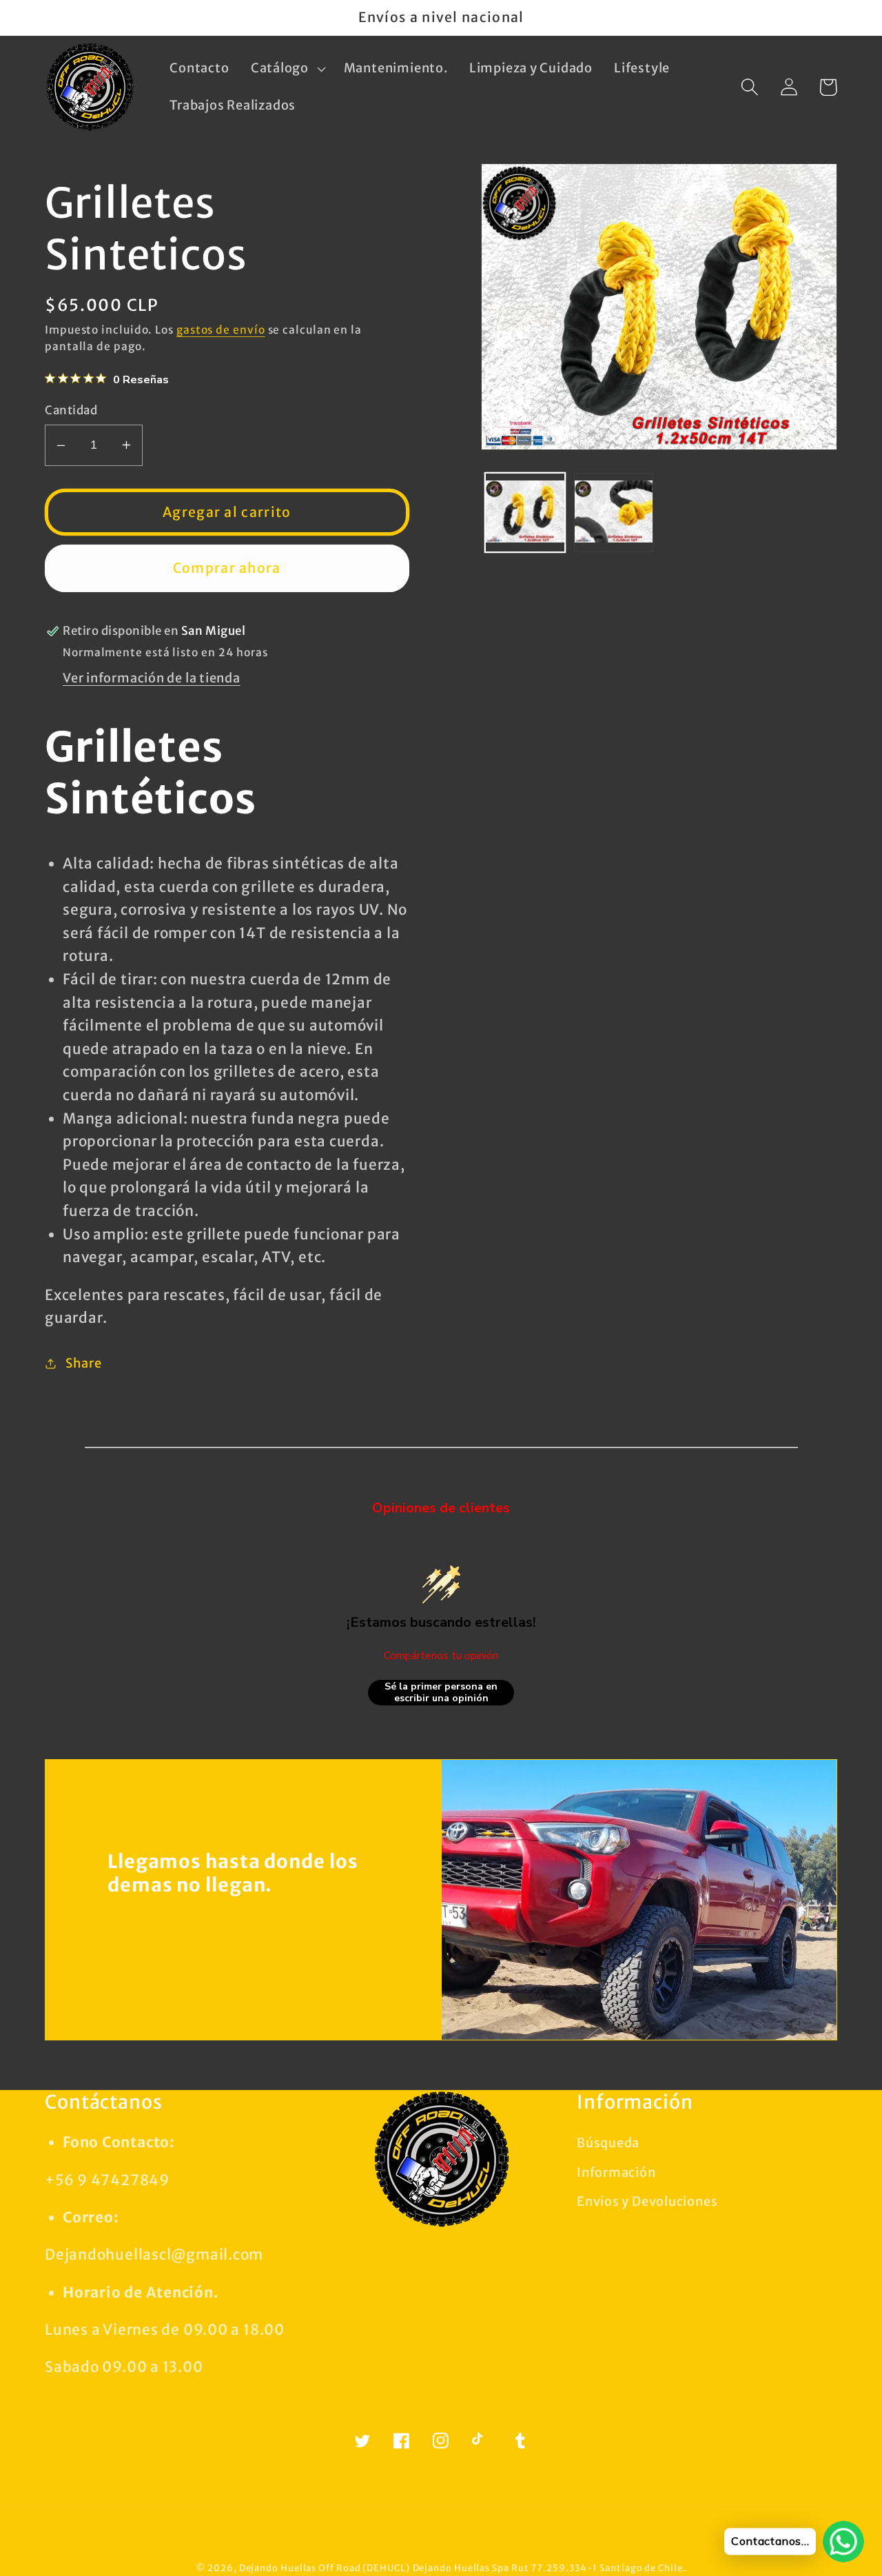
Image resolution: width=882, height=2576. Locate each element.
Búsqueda (608, 2143)
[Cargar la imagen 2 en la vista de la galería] (614, 513)
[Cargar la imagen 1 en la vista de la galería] (525, 513)
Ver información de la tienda (152, 678)
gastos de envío (221, 330)
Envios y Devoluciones (647, 2201)
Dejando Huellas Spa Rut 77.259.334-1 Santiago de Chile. (550, 2568)
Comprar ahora (227, 568)
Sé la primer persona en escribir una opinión (441, 1693)
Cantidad (71, 410)
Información (616, 2172)
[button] (286, 69)
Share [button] (84, 1363)
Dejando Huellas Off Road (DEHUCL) (325, 2568)
